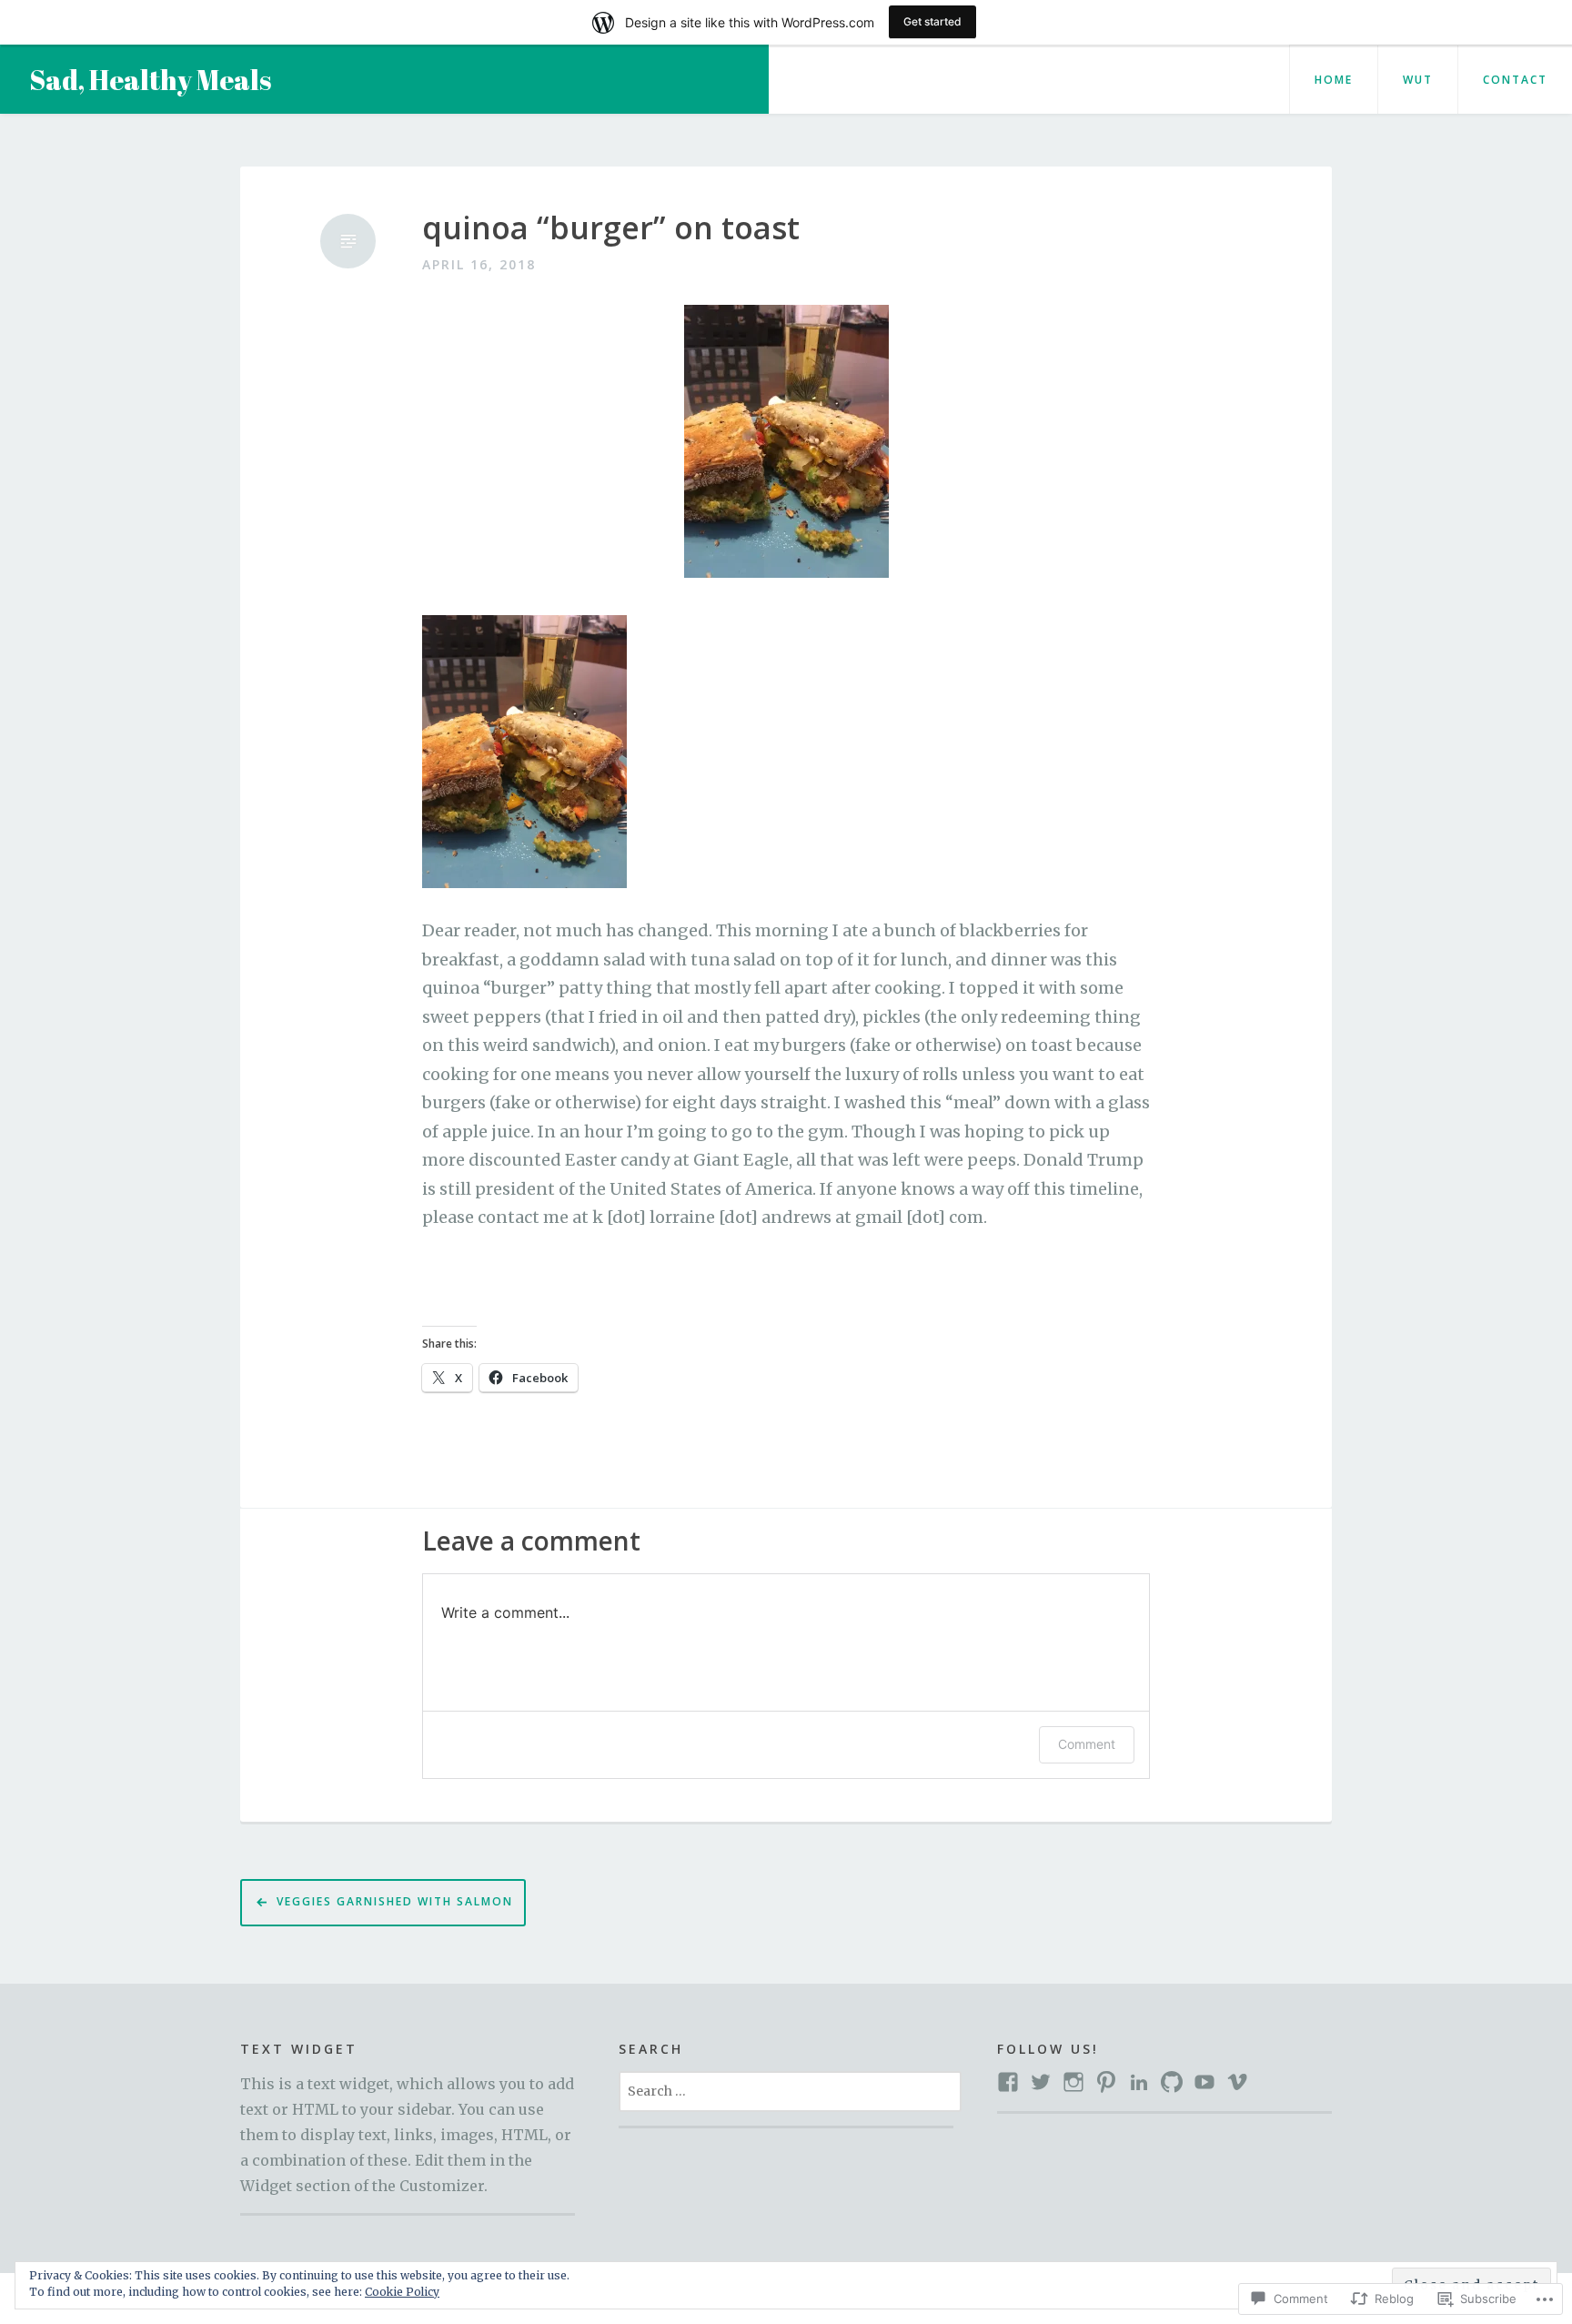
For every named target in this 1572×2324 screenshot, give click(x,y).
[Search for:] (790, 2090)
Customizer (442, 2186)
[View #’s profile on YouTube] (1204, 2082)
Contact (1515, 80)
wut (1418, 80)
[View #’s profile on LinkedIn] (1139, 2082)
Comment (1087, 1744)
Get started (932, 21)
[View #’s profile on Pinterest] (1106, 2082)
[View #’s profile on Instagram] (1073, 2082)
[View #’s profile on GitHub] (1172, 2082)
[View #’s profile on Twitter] (1041, 2082)
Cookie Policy (402, 2292)
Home (1334, 80)
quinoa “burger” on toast (611, 228)
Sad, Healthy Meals (150, 80)
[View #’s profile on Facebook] (1008, 2082)
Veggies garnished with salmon (395, 1901)
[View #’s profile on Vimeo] (1237, 2082)
